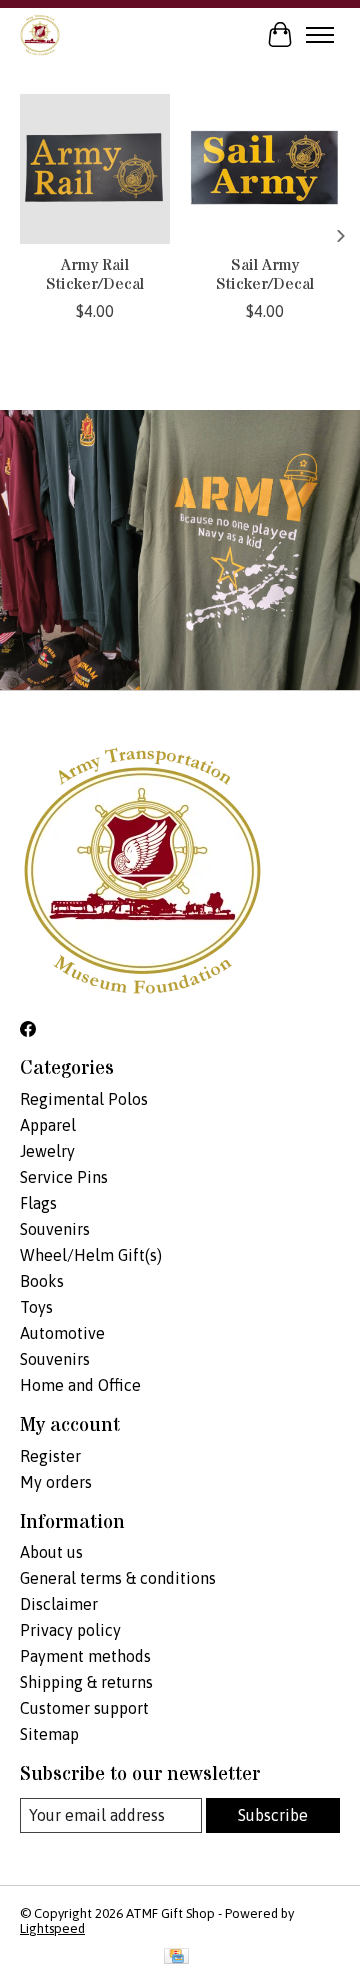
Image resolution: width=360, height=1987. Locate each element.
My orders (56, 1482)
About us (51, 1552)
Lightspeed (52, 1928)
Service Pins (64, 1177)
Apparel (48, 1125)
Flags (38, 1203)
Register (50, 1456)
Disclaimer (59, 1604)
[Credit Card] (176, 1957)
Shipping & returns (86, 1682)
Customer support (84, 1708)
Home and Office (80, 1385)
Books (42, 1281)
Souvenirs (55, 1229)
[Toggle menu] (320, 35)
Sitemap (49, 1734)
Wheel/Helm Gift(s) (91, 1255)
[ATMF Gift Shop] (40, 34)
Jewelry (47, 1151)
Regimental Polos (84, 1099)
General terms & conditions (118, 1578)
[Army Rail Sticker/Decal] (95, 169)
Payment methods (85, 1656)
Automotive (62, 1333)
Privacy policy (70, 1630)
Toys (36, 1307)
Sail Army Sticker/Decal (265, 274)
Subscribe (273, 1815)
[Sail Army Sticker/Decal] (265, 169)
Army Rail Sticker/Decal (95, 274)
